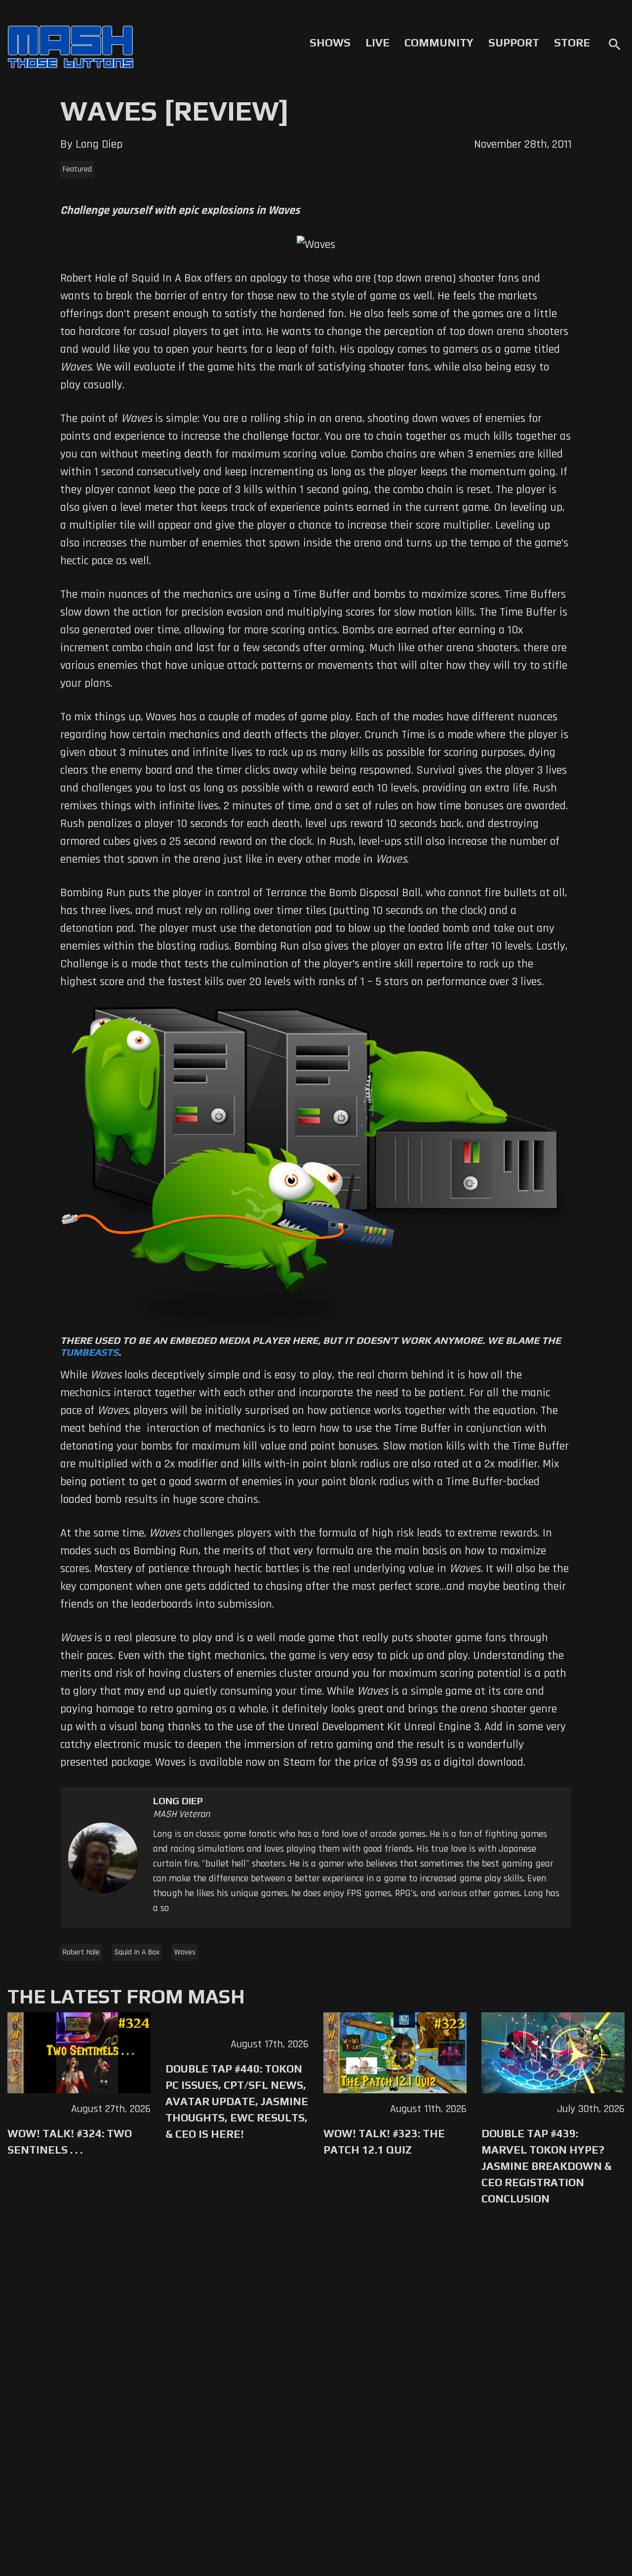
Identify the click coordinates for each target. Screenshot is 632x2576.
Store (572, 42)
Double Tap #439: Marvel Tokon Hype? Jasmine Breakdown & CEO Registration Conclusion (547, 2166)
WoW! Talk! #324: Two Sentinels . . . (70, 2141)
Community (439, 42)
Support (514, 42)
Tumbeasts (89, 1352)
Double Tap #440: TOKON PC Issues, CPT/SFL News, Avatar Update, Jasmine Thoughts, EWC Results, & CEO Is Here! (237, 2101)
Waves (185, 1952)
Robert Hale (81, 1952)
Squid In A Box (137, 1952)
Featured (77, 169)
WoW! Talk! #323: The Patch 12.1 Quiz (384, 2141)
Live (377, 42)
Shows (330, 42)
